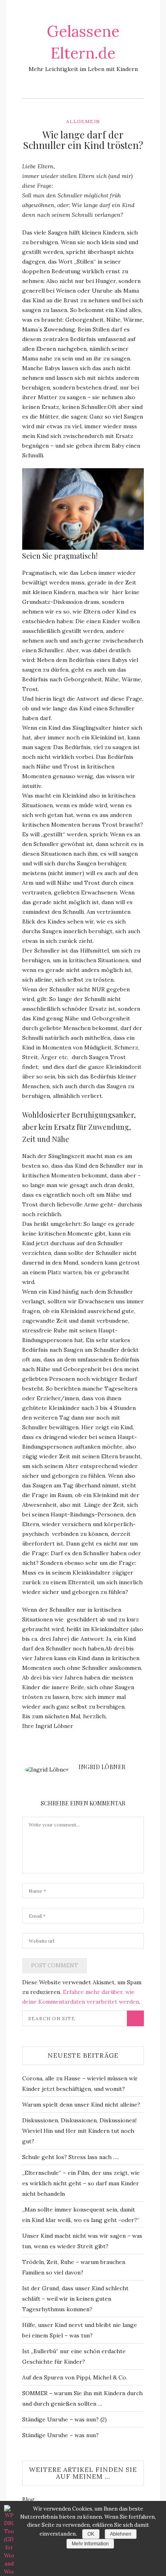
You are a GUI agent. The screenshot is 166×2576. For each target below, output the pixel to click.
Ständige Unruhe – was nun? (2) (64, 2419)
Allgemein (83, 121)
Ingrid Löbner (102, 1767)
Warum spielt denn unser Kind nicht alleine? (81, 2105)
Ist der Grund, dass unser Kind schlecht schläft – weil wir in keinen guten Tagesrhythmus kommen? (75, 2299)
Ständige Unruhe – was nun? (60, 2435)
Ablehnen (121, 2534)
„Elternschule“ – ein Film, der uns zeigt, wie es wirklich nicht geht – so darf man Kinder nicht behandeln (81, 2183)
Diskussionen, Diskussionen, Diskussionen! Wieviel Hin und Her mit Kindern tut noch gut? (79, 2131)
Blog (28, 2499)
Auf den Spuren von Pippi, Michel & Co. (75, 2377)
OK (91, 2534)
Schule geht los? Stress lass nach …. (71, 2157)
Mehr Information (90, 2544)
